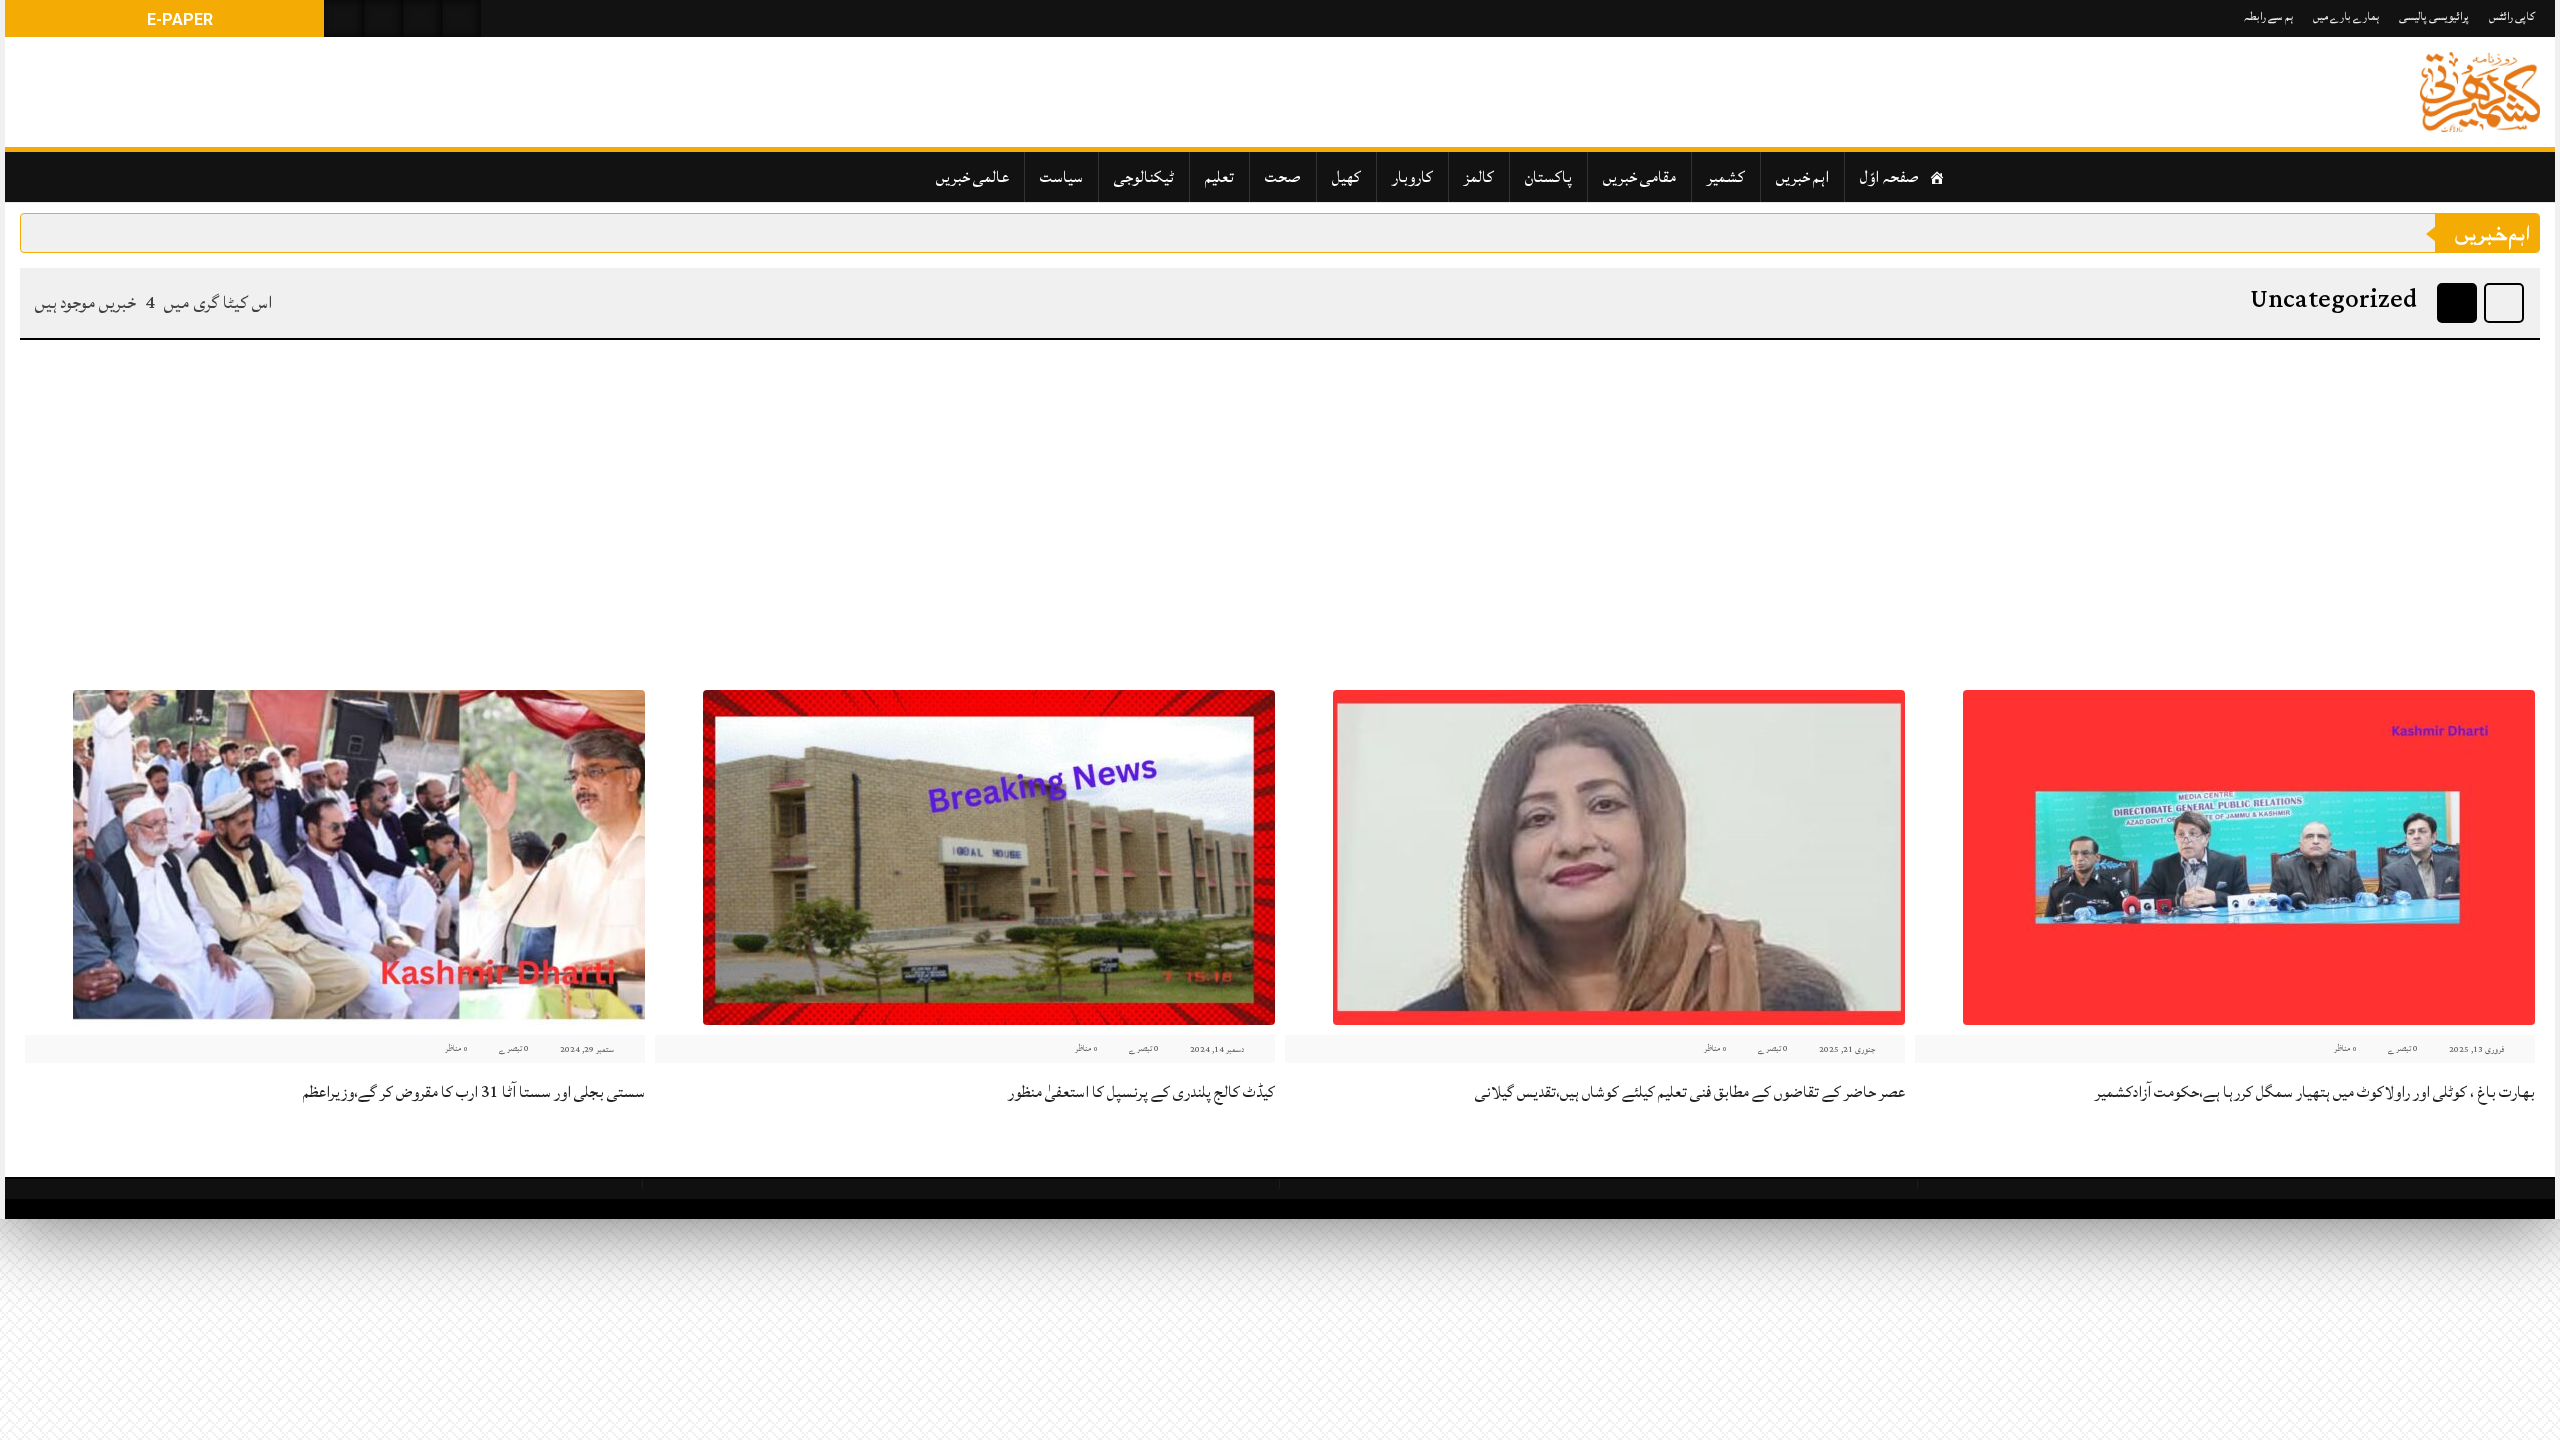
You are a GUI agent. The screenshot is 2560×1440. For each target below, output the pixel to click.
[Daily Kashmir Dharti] (2480, 92)
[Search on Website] (344, 18)
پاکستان (1548, 177)
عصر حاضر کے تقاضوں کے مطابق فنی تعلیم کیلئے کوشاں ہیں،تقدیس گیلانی (1690, 1092)
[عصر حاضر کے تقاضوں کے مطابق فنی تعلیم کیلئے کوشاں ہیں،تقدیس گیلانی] (1619, 858)
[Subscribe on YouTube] (422, 18)
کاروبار (1412, 177)
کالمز (1479, 177)
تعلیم (1219, 177)
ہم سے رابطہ (2268, 16)
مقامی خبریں (1639, 177)
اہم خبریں (1802, 177)
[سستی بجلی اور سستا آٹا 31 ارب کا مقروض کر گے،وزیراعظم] (359, 858)
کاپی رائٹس (2512, 16)
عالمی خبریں (972, 177)
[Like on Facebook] (383, 18)
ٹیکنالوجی (1144, 177)
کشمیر (1726, 177)
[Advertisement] (1280, 510)
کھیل (1346, 177)
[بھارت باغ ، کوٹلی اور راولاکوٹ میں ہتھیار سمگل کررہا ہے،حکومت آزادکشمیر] (2249, 858)
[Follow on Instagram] (461, 18)
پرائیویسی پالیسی (2434, 16)
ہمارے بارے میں (2346, 16)
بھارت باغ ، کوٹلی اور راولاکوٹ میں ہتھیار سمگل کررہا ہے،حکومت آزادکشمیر (2315, 1092)
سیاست (1061, 177)
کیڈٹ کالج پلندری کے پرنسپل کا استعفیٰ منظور (1141, 1092)
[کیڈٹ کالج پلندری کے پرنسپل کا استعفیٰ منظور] (989, 858)
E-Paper (178, 19)
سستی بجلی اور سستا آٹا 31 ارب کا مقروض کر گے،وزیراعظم (474, 1092)
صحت (1283, 177)
